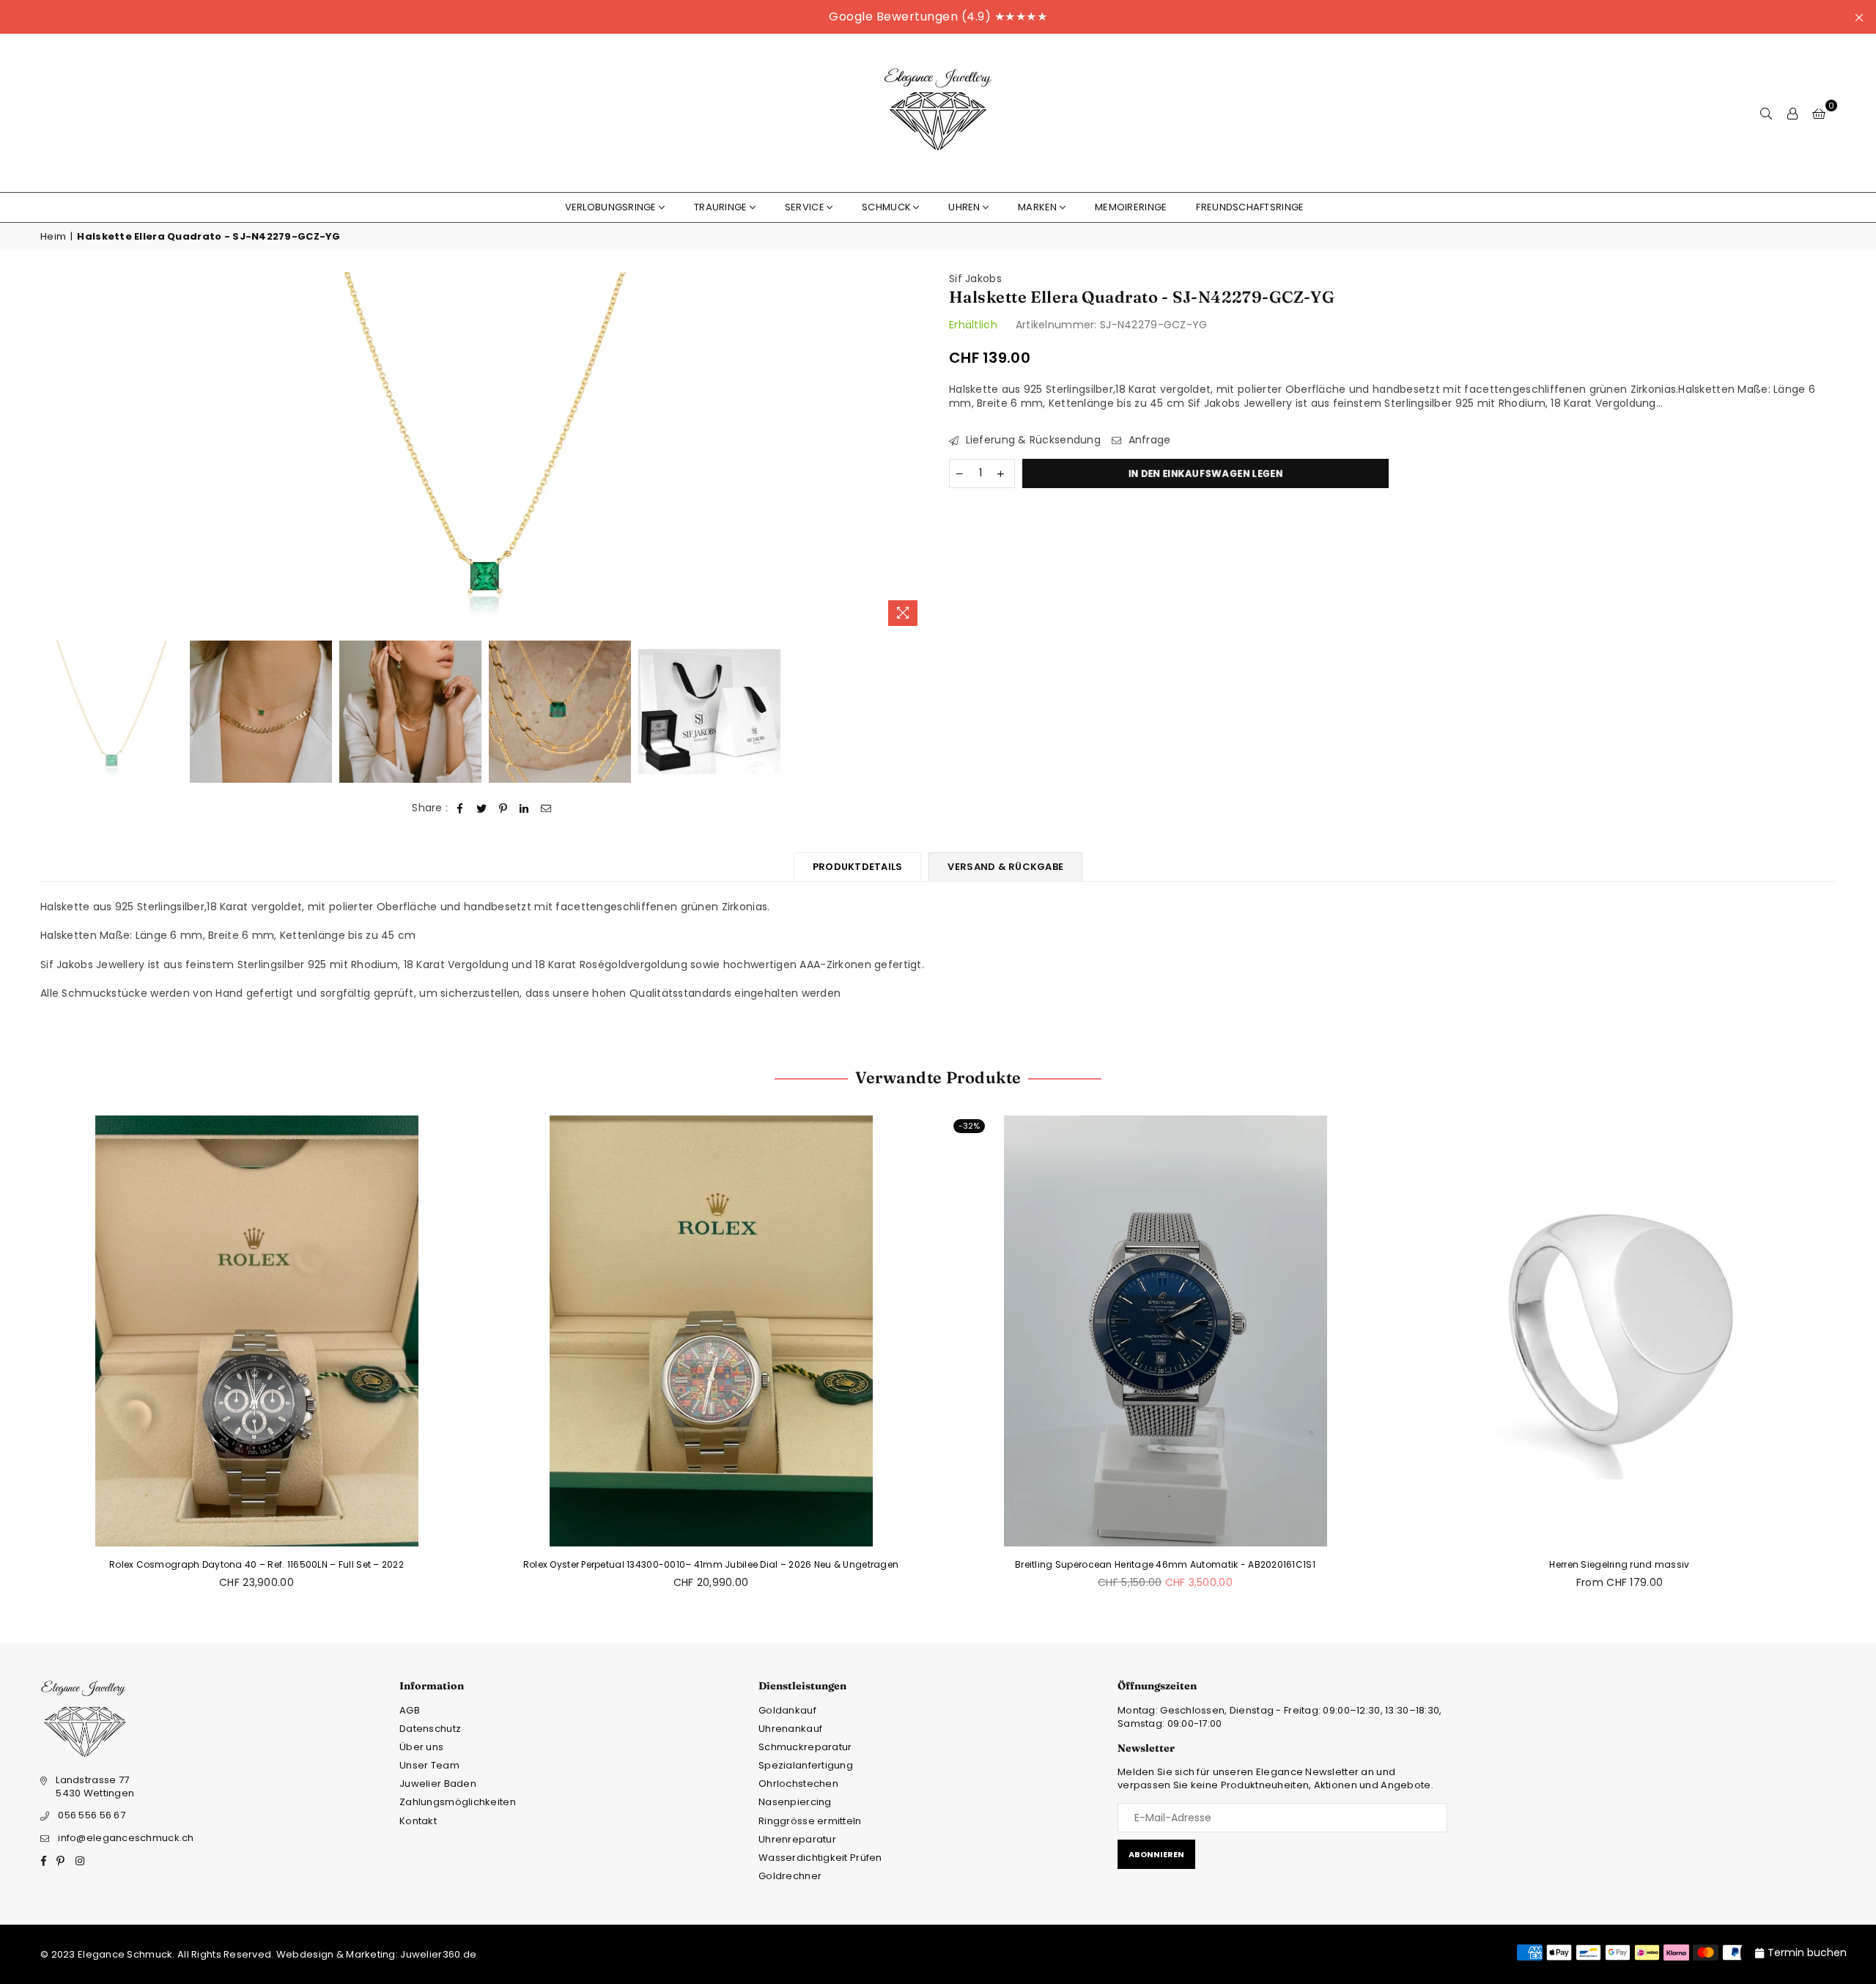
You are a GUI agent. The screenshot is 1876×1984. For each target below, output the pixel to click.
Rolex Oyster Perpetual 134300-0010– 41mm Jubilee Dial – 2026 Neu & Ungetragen (711, 1564)
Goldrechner (790, 1876)
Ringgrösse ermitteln (810, 1821)
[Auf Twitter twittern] (482, 808)
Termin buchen (1807, 1952)
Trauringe (721, 207)
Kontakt (418, 1821)
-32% (969, 1126)
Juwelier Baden (438, 1784)
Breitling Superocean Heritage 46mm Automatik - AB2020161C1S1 (1165, 1564)
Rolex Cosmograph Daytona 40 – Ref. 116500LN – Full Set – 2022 (256, 1564)
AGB (410, 1710)
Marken (1038, 207)
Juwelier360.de (437, 1954)
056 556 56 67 (92, 1815)
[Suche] (1766, 113)
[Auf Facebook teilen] (461, 808)
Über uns (421, 1747)
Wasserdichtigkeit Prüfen (820, 1858)
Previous (53, 453)
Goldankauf (787, 1710)
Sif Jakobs (975, 279)
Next (914, 453)
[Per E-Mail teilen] (546, 808)
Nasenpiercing (795, 1802)
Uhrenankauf (790, 1729)
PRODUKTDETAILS (858, 867)
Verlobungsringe (611, 207)
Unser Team (429, 1765)
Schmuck (886, 207)
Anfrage (1148, 440)
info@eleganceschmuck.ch (126, 1838)
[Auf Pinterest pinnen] (503, 808)
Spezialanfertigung (806, 1765)
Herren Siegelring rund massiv (1619, 1564)
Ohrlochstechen (798, 1784)
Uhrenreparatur (797, 1839)
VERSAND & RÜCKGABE (1005, 867)
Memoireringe (1131, 207)
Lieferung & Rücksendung (1031, 440)
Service (805, 207)
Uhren (964, 207)
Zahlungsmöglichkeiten (458, 1802)
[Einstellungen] (1792, 113)
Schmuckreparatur (805, 1747)
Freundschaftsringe (1250, 207)
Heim (53, 237)
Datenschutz (430, 1729)
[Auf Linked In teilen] (524, 808)
